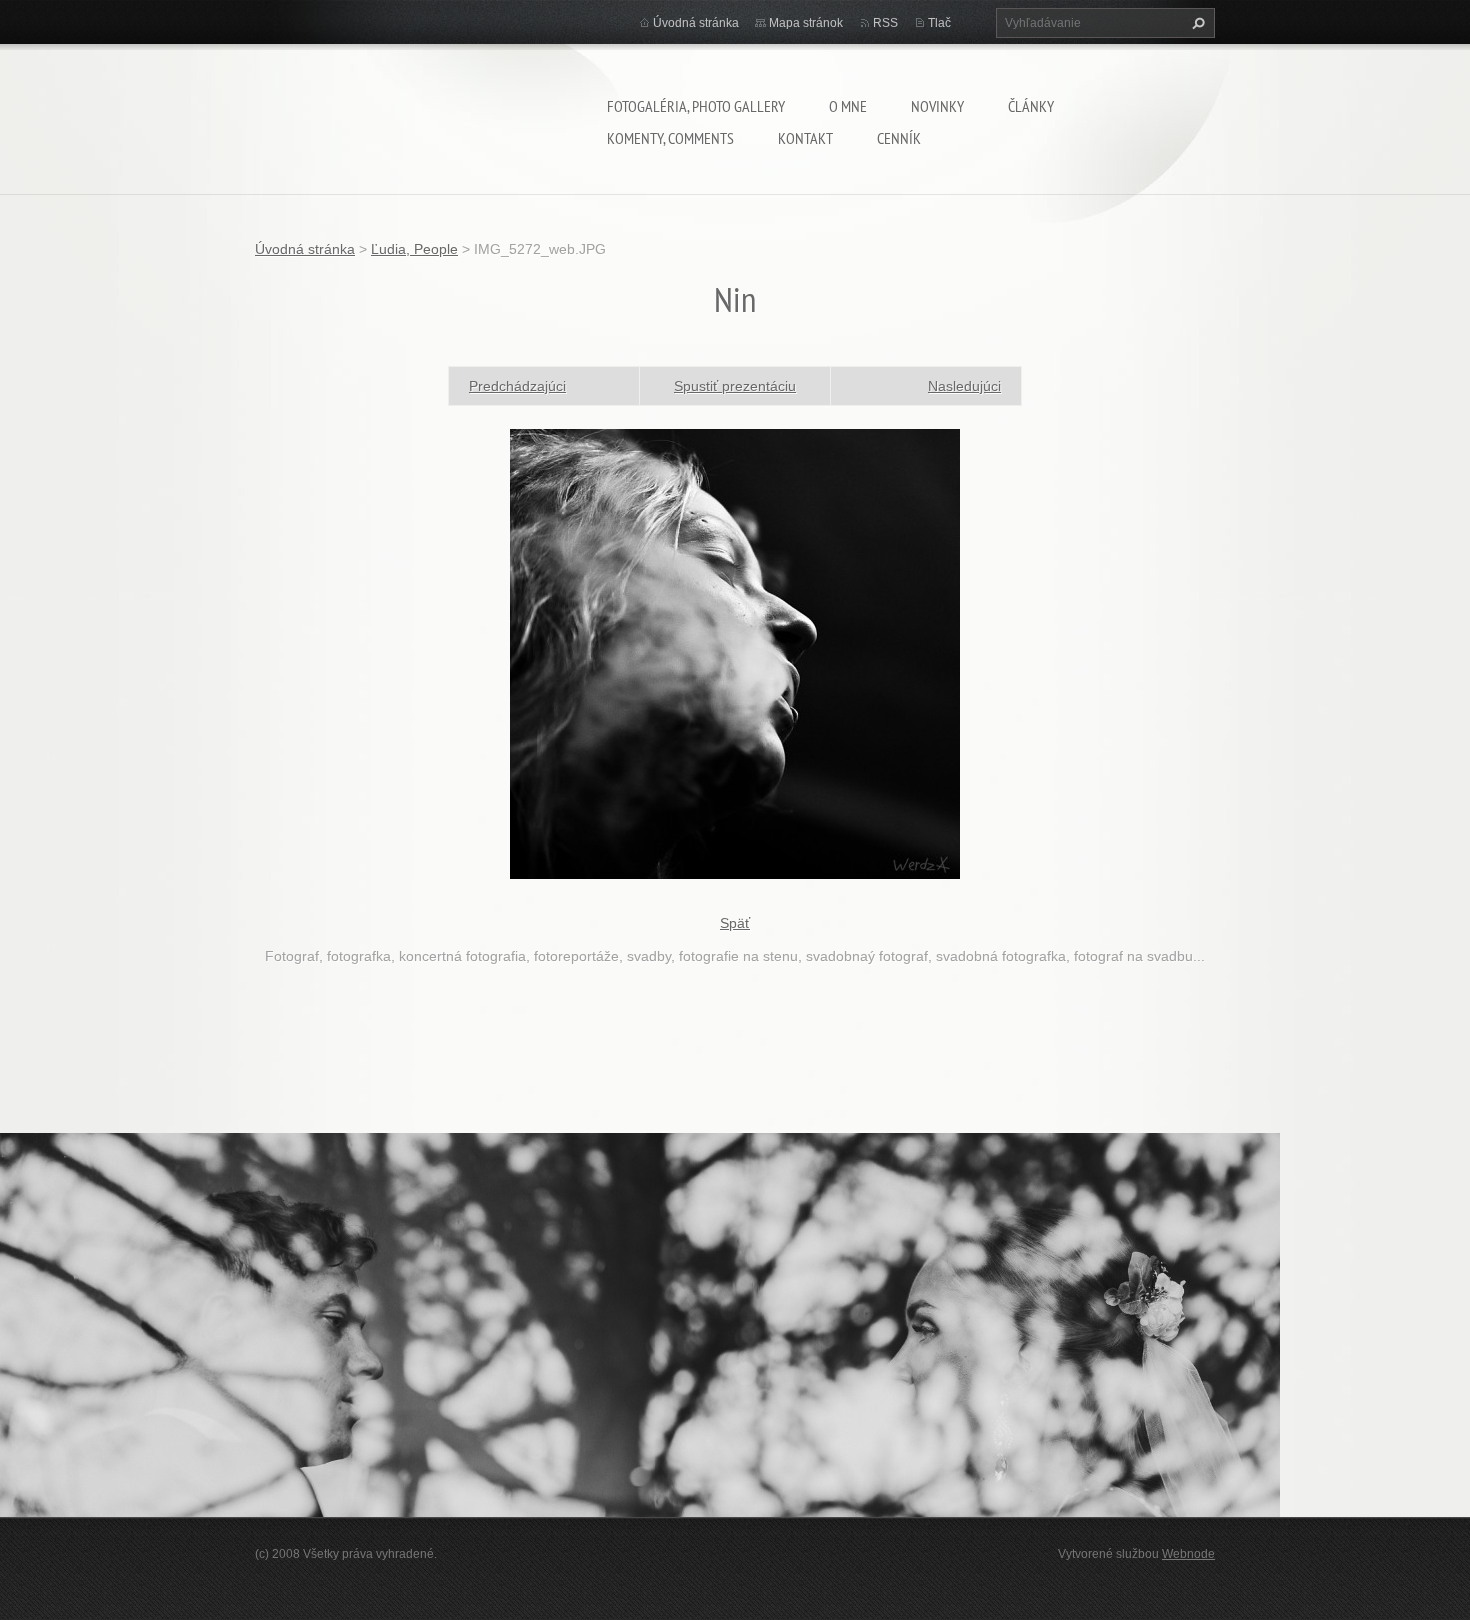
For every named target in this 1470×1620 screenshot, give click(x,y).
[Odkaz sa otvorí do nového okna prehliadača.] (735, 652)
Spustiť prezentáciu (735, 386)
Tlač (939, 23)
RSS (885, 23)
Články (1031, 106)
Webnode (1188, 1554)
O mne (848, 106)
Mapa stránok (806, 23)
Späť (735, 923)
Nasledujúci (964, 386)
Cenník (899, 138)
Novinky (937, 106)
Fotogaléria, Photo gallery (696, 106)
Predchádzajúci (517, 386)
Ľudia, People (414, 249)
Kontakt (805, 138)
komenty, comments (670, 138)
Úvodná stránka (696, 23)
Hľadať (1196, 23)
